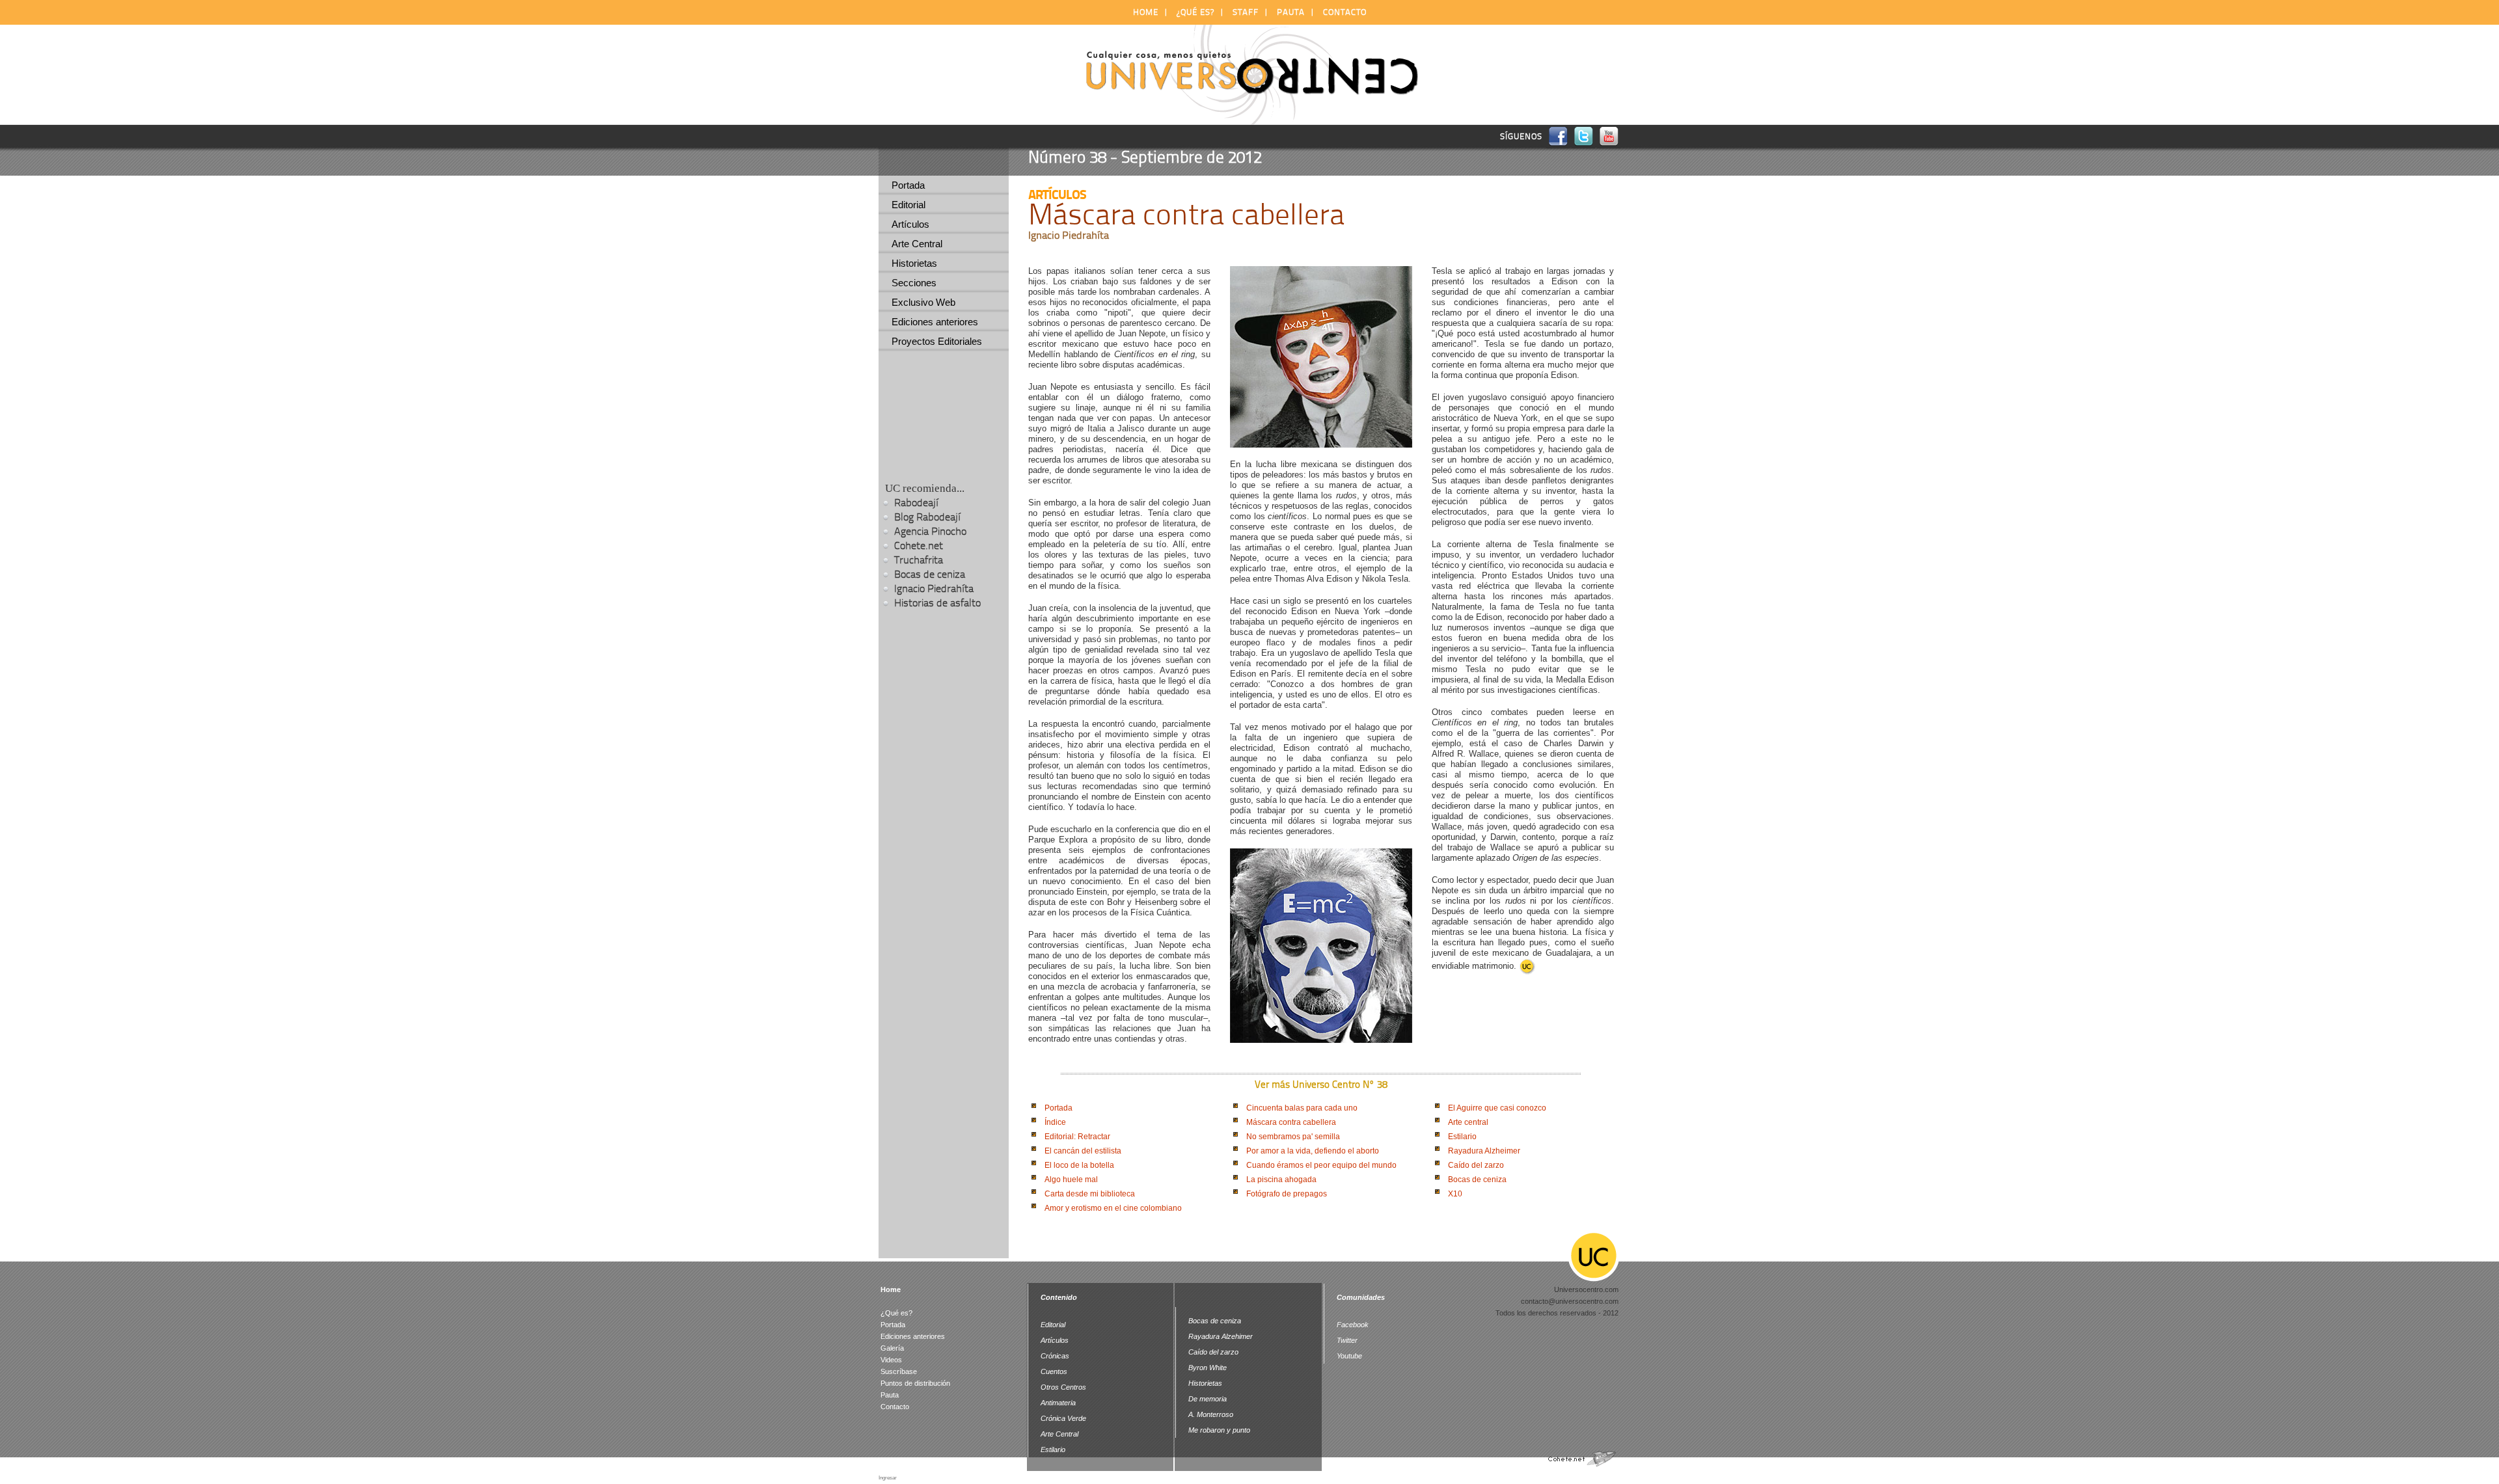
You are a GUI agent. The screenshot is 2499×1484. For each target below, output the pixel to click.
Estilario (1462, 1137)
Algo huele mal (1071, 1180)
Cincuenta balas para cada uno (1302, 1108)
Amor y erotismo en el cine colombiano (1113, 1208)
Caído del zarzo (1476, 1165)
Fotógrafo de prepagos (1287, 1194)
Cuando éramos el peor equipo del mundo (1321, 1165)
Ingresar (888, 1478)
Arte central (1468, 1122)
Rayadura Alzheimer (1484, 1151)
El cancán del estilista (1083, 1151)
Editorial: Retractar (1077, 1137)
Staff (1246, 12)
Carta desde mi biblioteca (1090, 1194)
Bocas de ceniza (1477, 1180)
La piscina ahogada (1281, 1180)
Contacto (1345, 12)
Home (1146, 12)
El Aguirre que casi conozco (1497, 1108)
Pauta (1291, 12)
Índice (1055, 1122)
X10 (1455, 1194)
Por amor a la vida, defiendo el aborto (1313, 1151)
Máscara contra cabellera (1291, 1122)
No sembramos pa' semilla (1293, 1137)
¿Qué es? (1195, 12)
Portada (1058, 1108)
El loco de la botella (1079, 1165)
